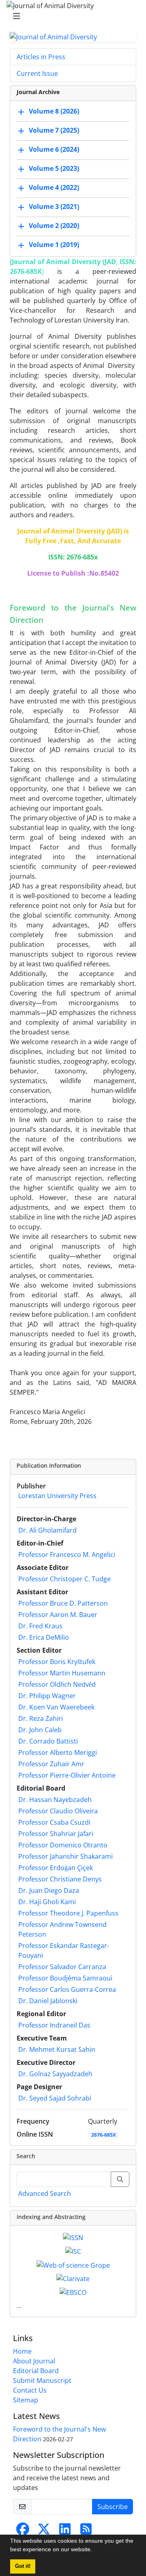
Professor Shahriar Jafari (56, 1834)
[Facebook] (23, 2531)
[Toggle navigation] (71, 16)
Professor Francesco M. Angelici (67, 1555)
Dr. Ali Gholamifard (47, 1530)
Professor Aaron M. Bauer (58, 1615)
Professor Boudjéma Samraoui (65, 1978)
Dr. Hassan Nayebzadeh (55, 1800)
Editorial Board (36, 2371)
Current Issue (37, 73)
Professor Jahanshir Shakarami (65, 1856)
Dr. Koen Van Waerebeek (56, 1707)
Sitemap (26, 2400)
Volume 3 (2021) (54, 207)
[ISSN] (73, 2237)
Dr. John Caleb (40, 1730)
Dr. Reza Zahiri (41, 1718)
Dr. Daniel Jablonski (48, 2001)
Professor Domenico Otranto (63, 1845)
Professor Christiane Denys (60, 1879)
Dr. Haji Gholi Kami (47, 1902)
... (19, 2305)
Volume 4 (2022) (54, 188)
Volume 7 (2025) (54, 131)
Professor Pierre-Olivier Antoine (67, 1775)
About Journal (34, 2361)
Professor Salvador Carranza (62, 1967)
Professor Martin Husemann (62, 1673)
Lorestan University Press (57, 1496)
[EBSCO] (73, 2292)
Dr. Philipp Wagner (47, 1696)
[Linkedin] (65, 2531)
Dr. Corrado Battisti (48, 1741)
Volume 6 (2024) (54, 150)
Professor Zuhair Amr (51, 1764)
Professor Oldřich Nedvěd (57, 1684)
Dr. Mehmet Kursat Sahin (57, 2049)
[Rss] (86, 2531)
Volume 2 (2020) (54, 226)
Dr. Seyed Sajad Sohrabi (55, 2098)
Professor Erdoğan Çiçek (56, 1868)
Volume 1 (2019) (54, 245)
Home (22, 2351)
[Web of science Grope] (73, 2264)
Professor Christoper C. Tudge (64, 1579)
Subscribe (113, 2507)
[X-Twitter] (44, 2531)
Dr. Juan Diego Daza (49, 1890)
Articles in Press (41, 57)
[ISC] (73, 2251)
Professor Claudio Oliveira (58, 1811)
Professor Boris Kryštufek (57, 1662)
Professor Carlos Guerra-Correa (67, 1989)
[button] (95, 2550)
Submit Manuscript (42, 2380)
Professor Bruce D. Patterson (63, 1603)
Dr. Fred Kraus (40, 1626)
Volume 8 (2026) (54, 112)
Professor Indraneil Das (54, 2025)
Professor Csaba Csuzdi (54, 1822)
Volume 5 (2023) (54, 169)
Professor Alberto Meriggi (58, 1752)
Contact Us (30, 2390)
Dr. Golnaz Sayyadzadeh (55, 2074)
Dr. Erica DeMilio (44, 1637)
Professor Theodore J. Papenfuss (68, 1913)
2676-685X (104, 2135)
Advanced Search (45, 2193)
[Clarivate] (73, 2278)
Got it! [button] (23, 2566)
